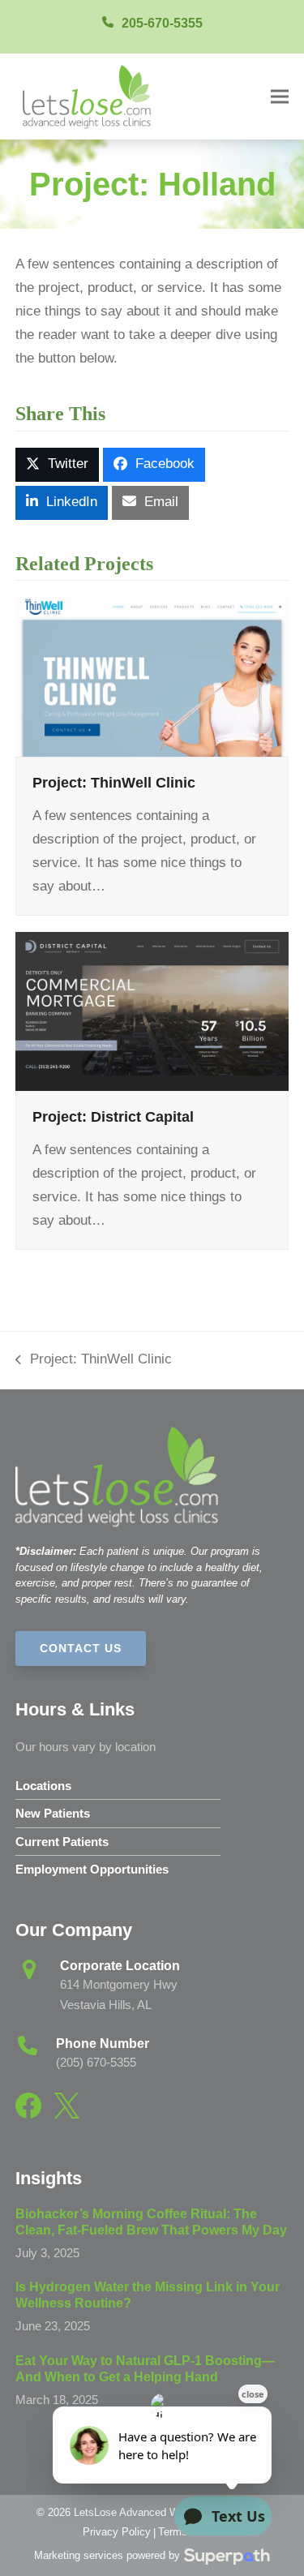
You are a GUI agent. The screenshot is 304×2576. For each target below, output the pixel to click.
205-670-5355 (162, 23)
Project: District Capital (113, 1116)
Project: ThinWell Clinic (114, 782)
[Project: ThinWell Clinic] (152, 676)
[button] (280, 96)
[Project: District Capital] (152, 1010)
